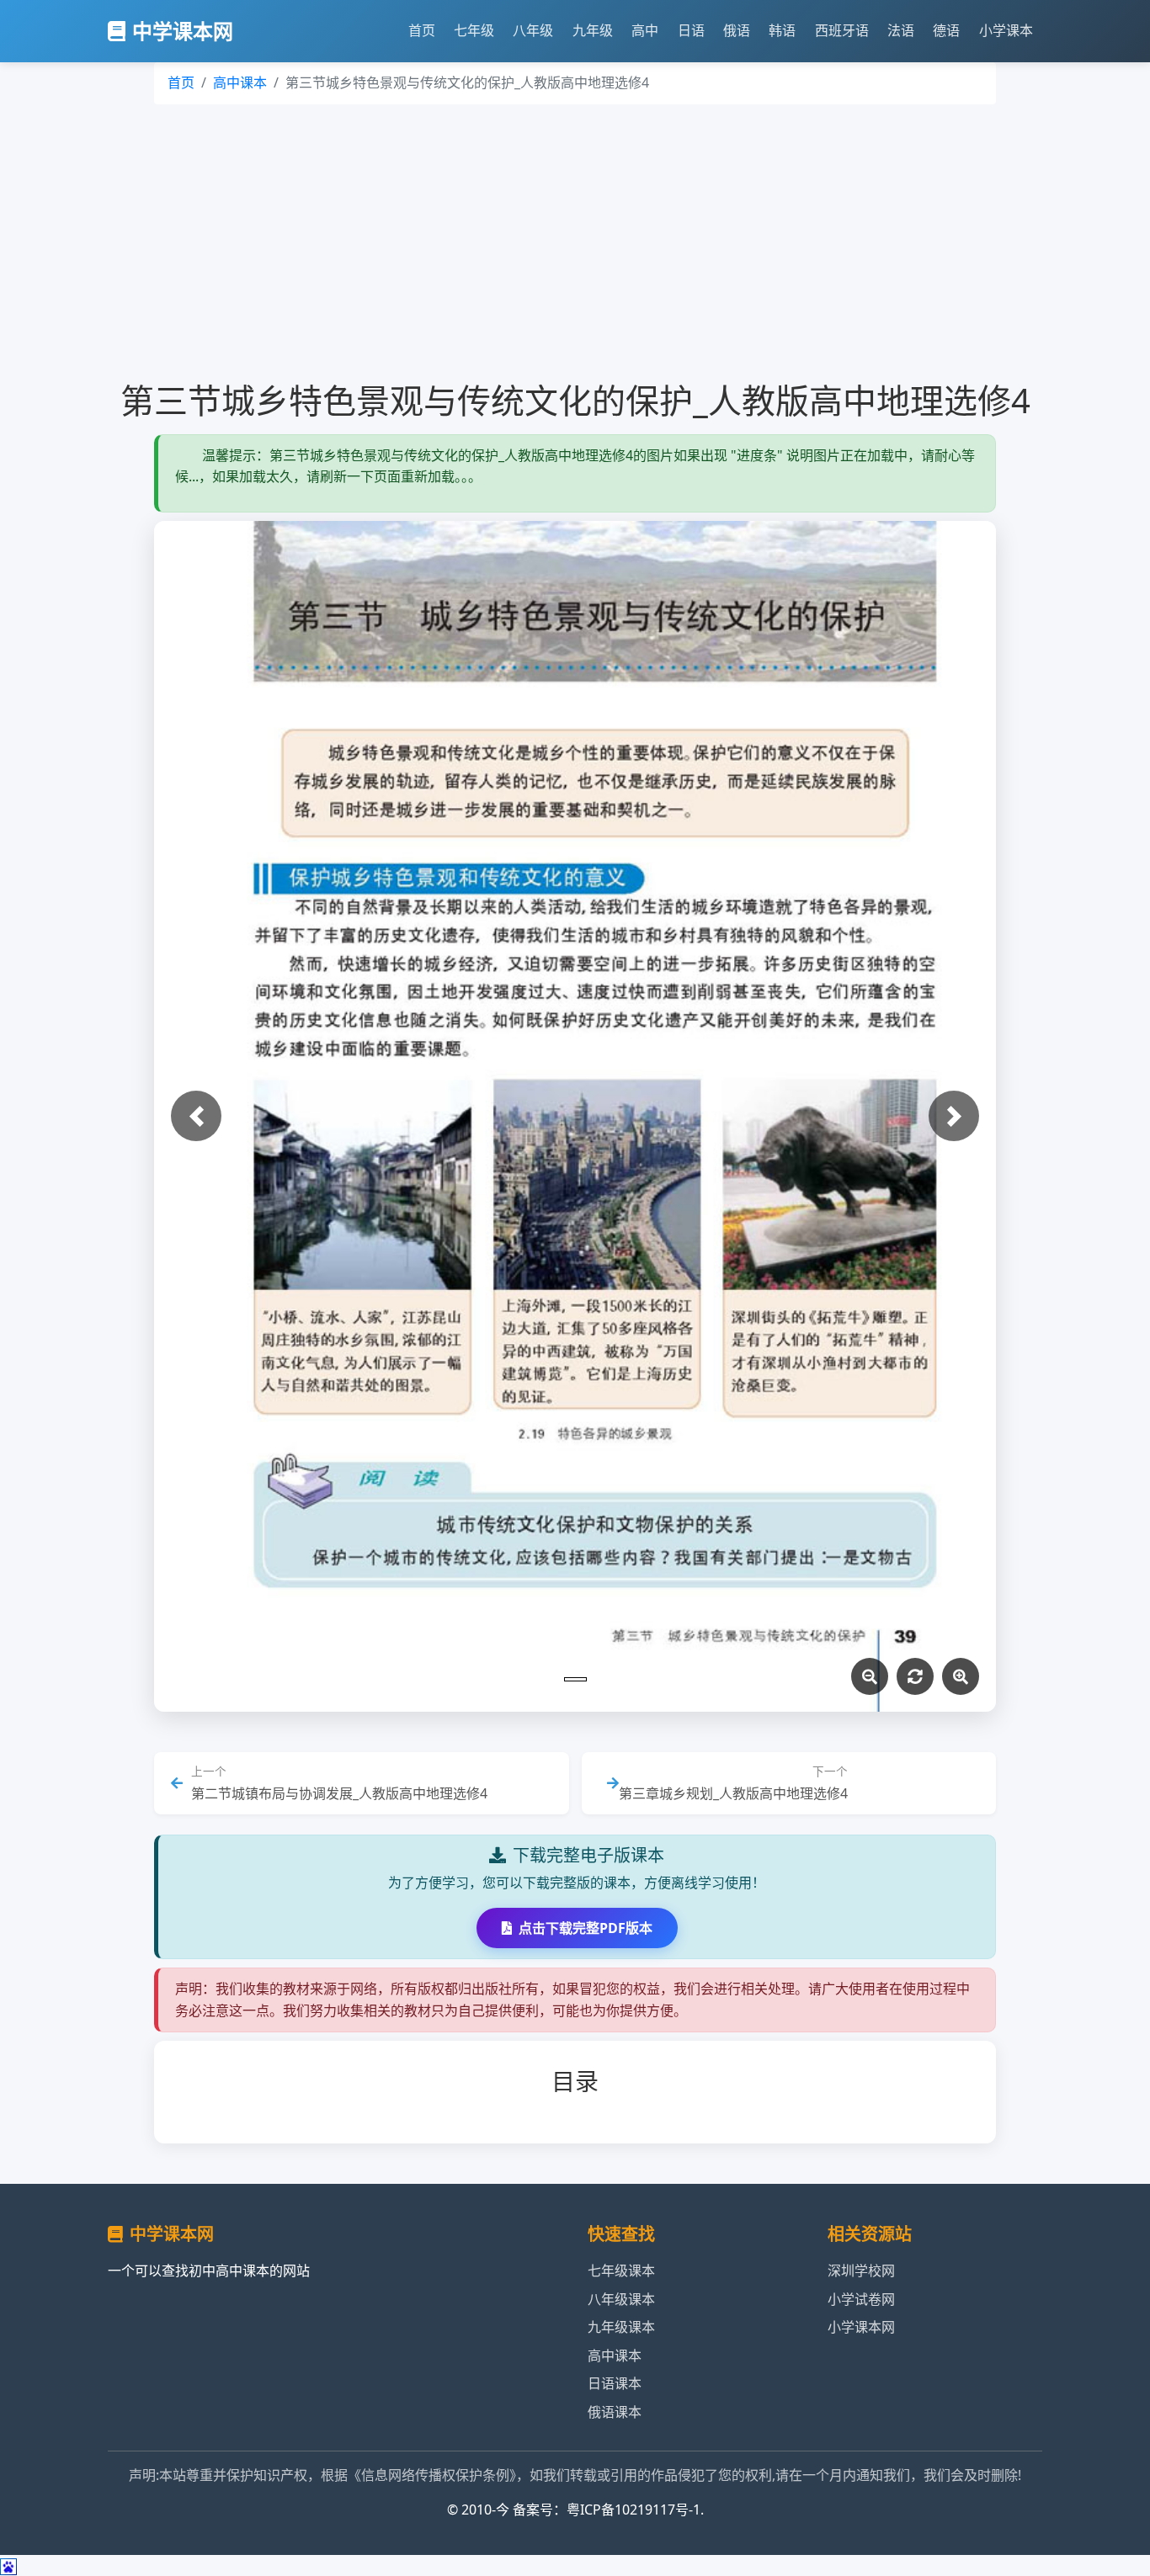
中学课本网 (183, 31)
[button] (196, 1116)
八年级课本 (621, 2299)
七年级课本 (621, 2271)
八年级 (533, 30)
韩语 (782, 30)
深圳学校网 (861, 2271)
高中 (645, 30)
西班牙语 (842, 30)
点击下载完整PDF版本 (586, 1928)
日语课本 (615, 2383)
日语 (691, 30)
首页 (422, 30)
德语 (946, 30)
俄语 (737, 30)
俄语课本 (615, 2412)
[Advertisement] (575, 242)
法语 (901, 30)
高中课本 (240, 82)
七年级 (474, 30)
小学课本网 (861, 2327)
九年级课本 (621, 2327)
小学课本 (1006, 30)
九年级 (593, 30)
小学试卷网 (861, 2299)
